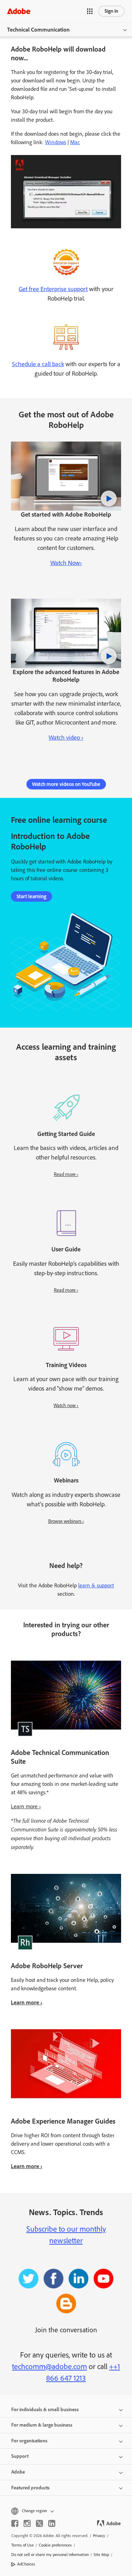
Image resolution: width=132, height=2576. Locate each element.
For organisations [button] (29, 2441)
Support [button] (20, 2456)
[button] (90, 11)
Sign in (111, 11)
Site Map (101, 2555)
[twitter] (39, 2523)
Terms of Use (23, 2545)
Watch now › (66, 1405)
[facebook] (15, 2523)
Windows (56, 142)
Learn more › (26, 1806)
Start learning (32, 896)
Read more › (66, 1174)
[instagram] (27, 2523)
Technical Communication (38, 30)
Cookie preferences (55, 2545)
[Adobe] (19, 11)
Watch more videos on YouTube (66, 784)
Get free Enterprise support (53, 289)
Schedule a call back (38, 364)
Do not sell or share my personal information (50, 2555)
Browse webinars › (66, 1521)
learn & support (96, 1585)
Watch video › (66, 738)
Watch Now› (66, 563)
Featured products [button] (30, 2488)
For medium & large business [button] (42, 2425)
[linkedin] (52, 2523)
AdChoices (26, 2564)
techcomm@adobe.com (49, 2366)
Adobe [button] (18, 2472)
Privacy (99, 2536)
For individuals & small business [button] (45, 2410)
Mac (75, 142)
